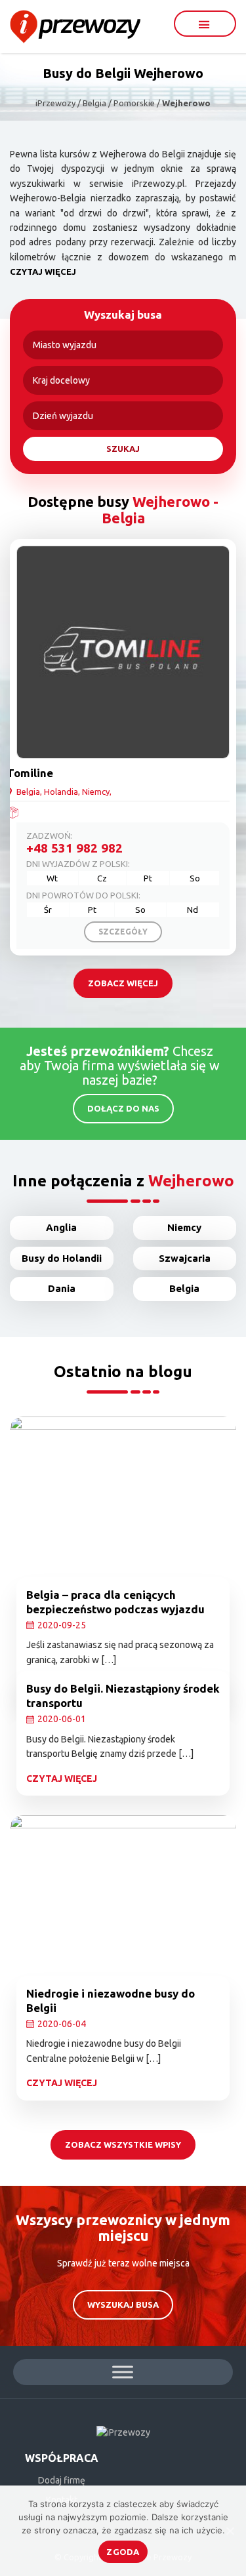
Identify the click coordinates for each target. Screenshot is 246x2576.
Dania (62, 1288)
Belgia (184, 1288)
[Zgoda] (230, 2531)
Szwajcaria (185, 1258)
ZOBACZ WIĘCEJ (123, 983)
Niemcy (184, 1227)
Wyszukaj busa (123, 2304)
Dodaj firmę (62, 2480)
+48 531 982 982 (74, 848)
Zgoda (123, 2552)
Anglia (61, 1227)
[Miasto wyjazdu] (123, 345)
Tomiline (30, 773)
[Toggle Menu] (123, 2372)
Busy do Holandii (62, 1258)
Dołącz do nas (123, 1108)
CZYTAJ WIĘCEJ (43, 272)
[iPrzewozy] (75, 26)
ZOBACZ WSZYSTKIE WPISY (123, 2144)
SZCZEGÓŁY (123, 932)
